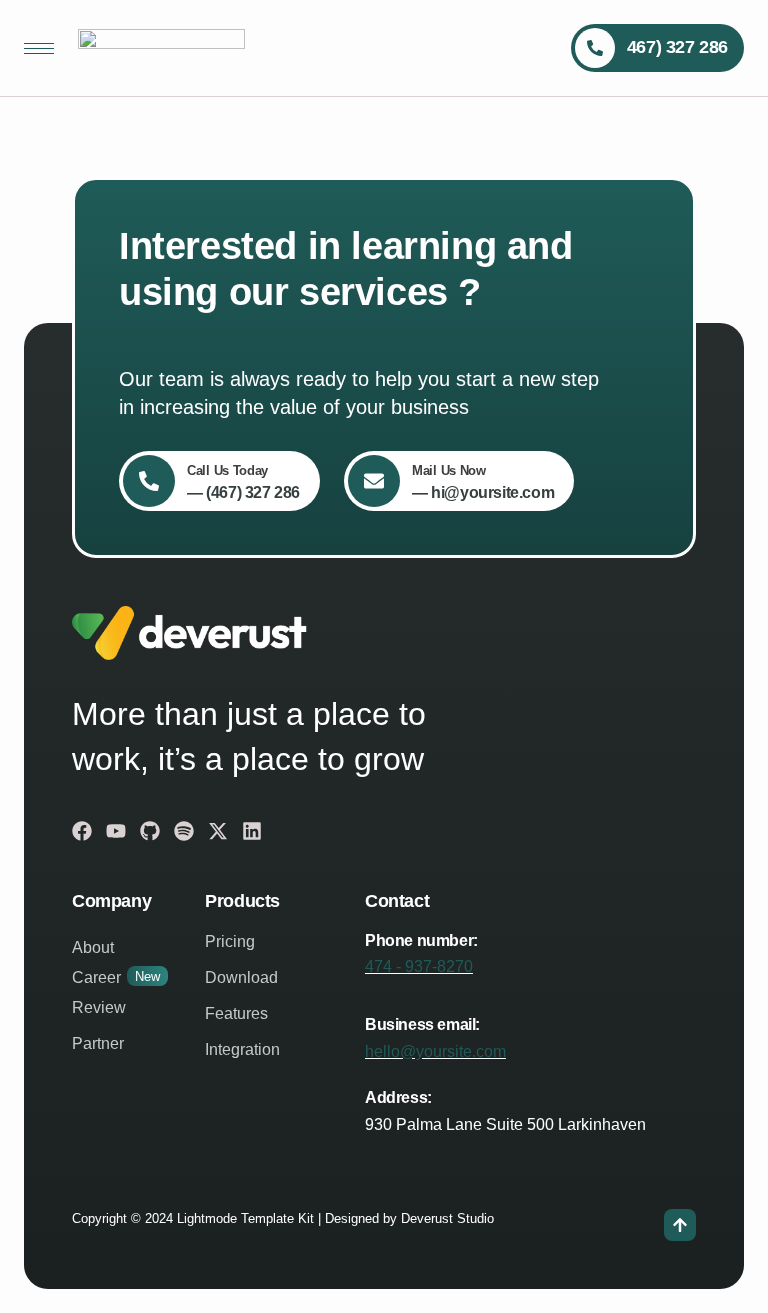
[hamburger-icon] (39, 48)
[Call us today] (149, 481)
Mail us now (449, 470)
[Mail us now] (374, 481)
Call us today (227, 470)
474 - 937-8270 (419, 966)
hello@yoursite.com (435, 1051)
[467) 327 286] (595, 48)
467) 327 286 (677, 47)
